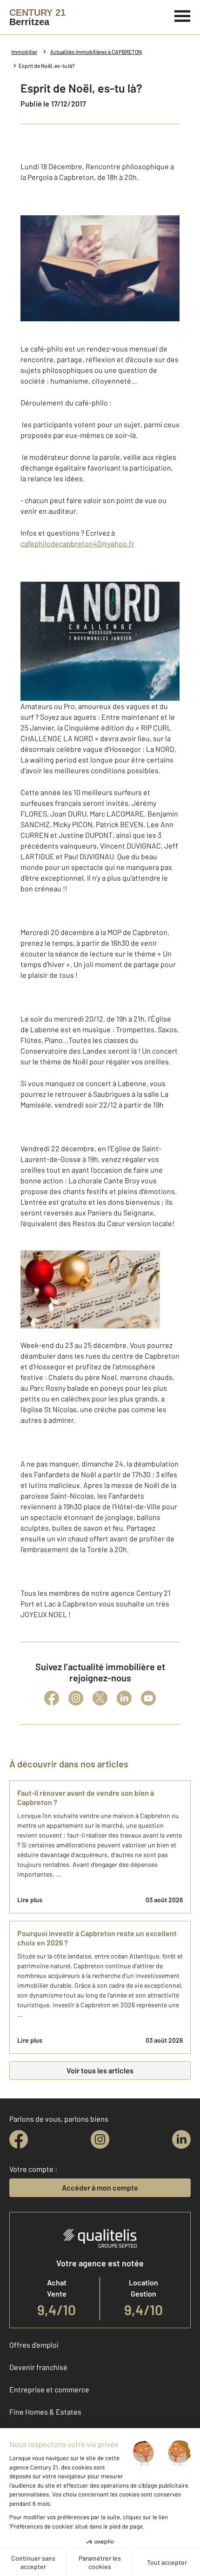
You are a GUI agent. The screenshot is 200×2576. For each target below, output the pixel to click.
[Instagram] (76, 1698)
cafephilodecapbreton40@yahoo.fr (77, 543)
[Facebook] (52, 1698)
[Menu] (183, 15)
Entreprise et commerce (49, 2389)
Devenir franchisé (38, 2367)
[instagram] (100, 2139)
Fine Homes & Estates (45, 2412)
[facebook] (19, 2139)
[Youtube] (148, 1698)
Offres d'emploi (34, 2345)
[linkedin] (181, 2139)
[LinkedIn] (124, 1698)
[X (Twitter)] (100, 1698)
